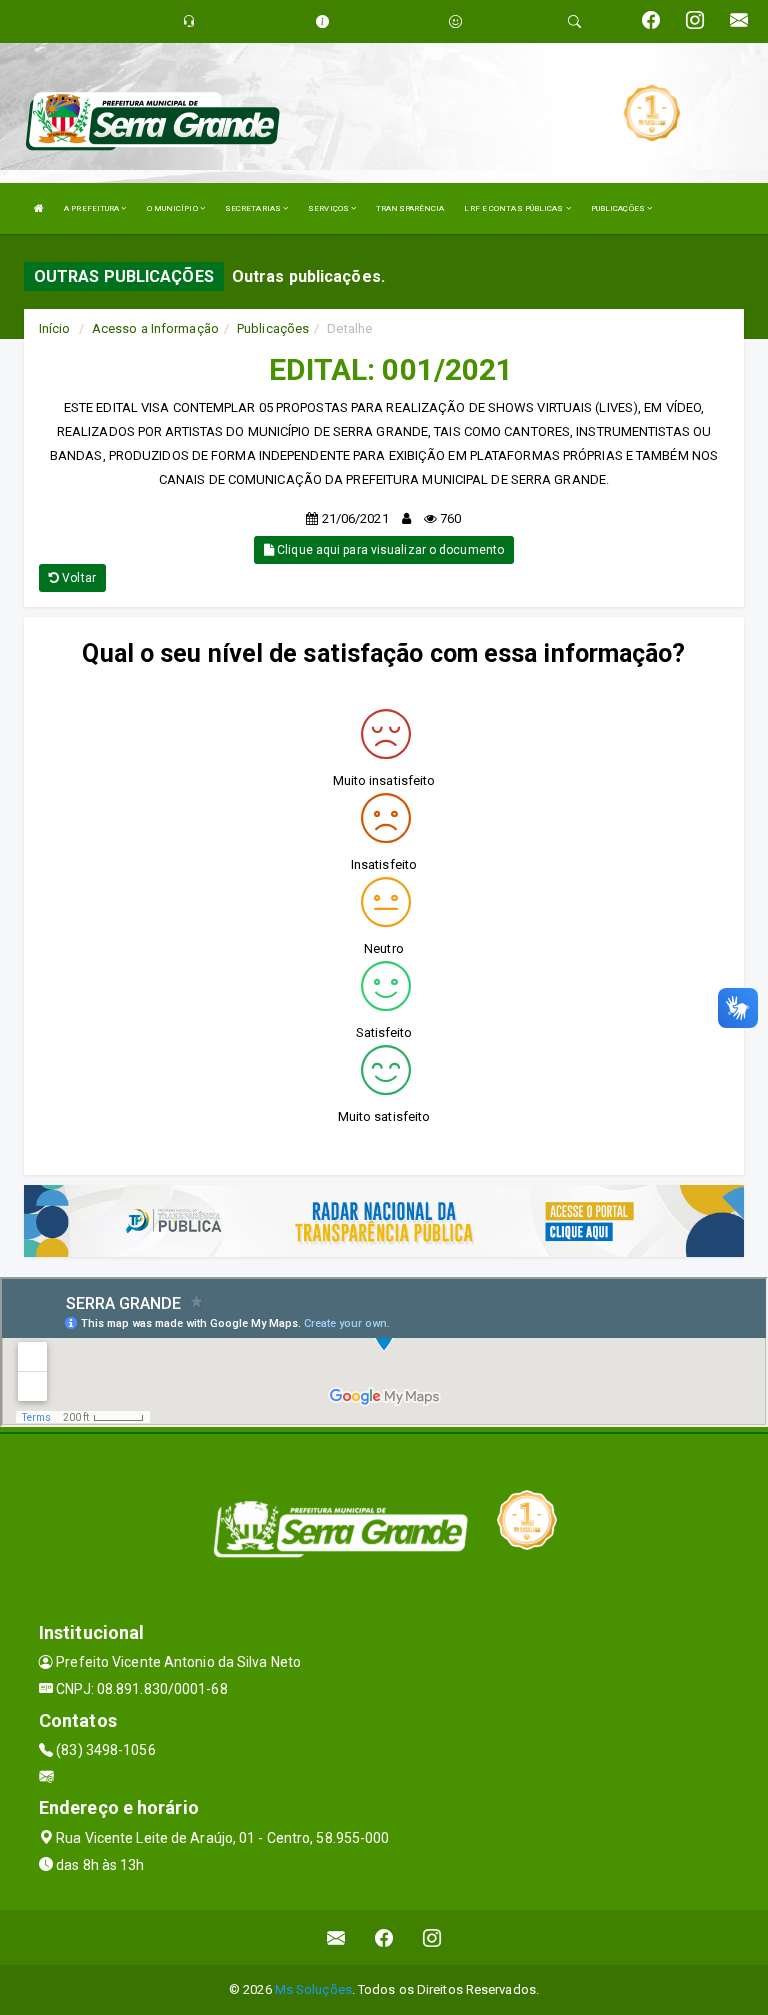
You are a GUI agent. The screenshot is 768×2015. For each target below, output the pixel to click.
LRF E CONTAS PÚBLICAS (514, 208)
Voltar (77, 578)
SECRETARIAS (254, 208)
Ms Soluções (313, 1989)
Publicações (273, 328)
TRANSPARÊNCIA (410, 208)
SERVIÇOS (329, 208)
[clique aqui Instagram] (432, 1937)
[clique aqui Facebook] (384, 1937)
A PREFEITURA (92, 208)
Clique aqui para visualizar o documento (389, 550)
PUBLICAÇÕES (619, 208)
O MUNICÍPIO (173, 208)
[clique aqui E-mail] (336, 1937)
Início (55, 328)
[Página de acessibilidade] (455, 21)
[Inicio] (39, 208)
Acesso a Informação (155, 328)
